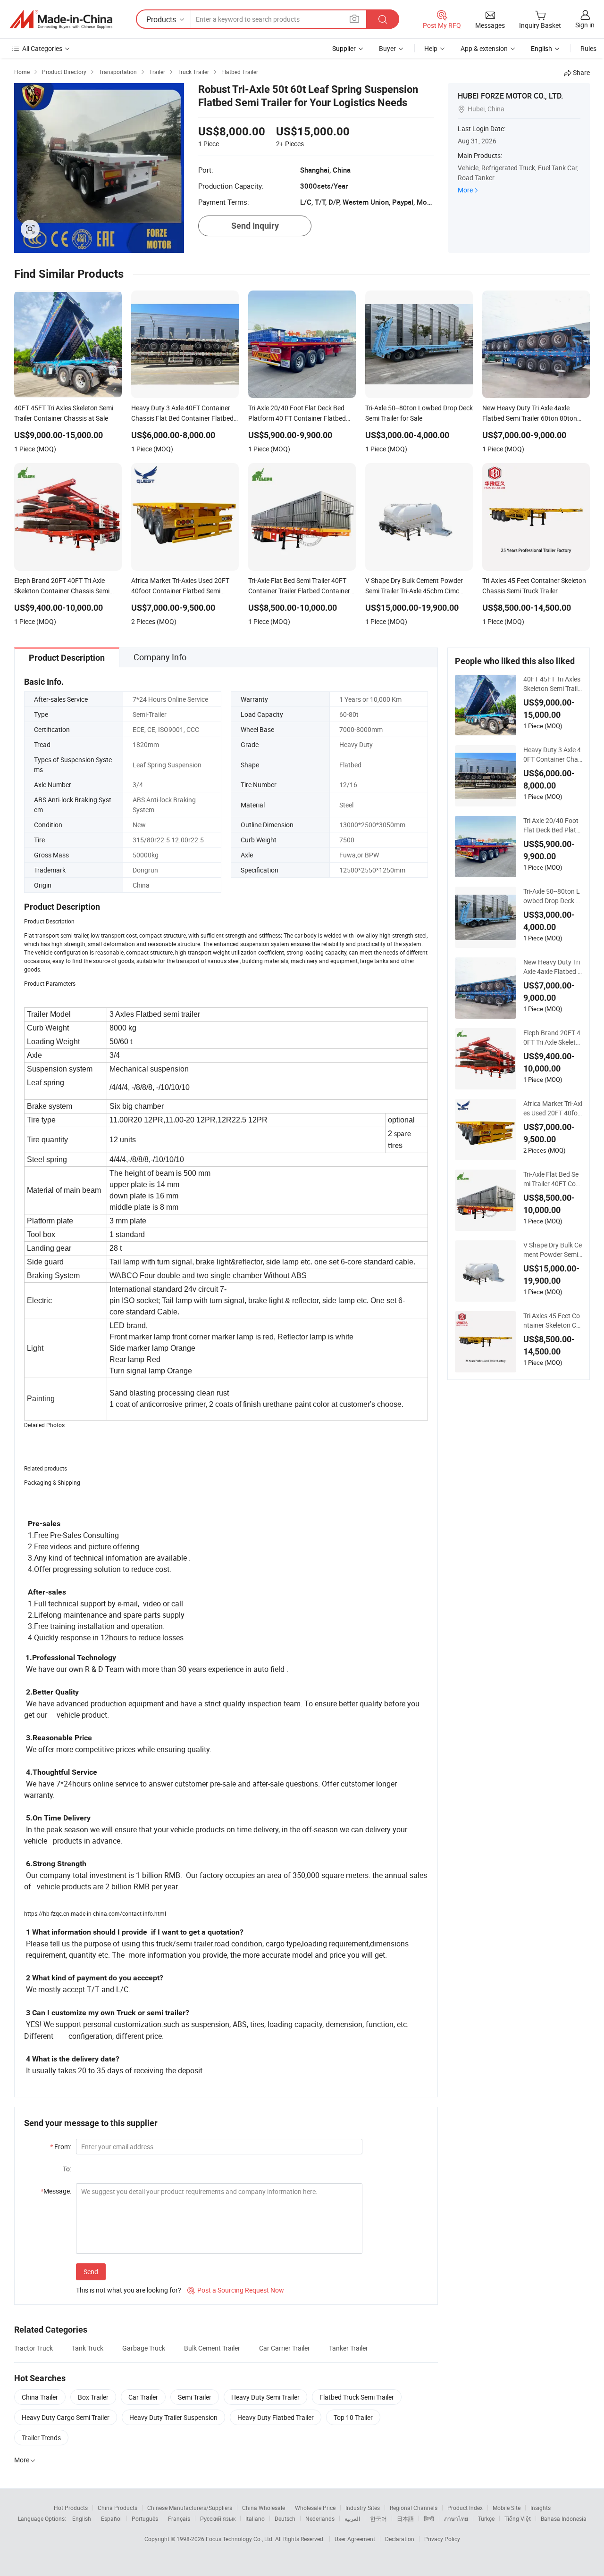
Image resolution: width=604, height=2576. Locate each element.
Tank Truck (88, 2348)
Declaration (400, 2539)
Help (431, 48)
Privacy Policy (442, 2539)
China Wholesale (264, 2508)
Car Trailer (143, 2397)
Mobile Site (507, 2508)
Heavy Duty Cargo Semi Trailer (66, 2417)
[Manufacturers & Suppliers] (61, 19)
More (465, 190)
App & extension (484, 48)
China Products (117, 2508)
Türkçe (486, 2518)
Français (179, 2518)
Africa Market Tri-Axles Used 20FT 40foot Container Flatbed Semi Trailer (553, 1108)
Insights (541, 2508)
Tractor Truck (34, 2348)
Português (145, 2518)
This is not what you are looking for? (129, 2290)
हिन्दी (429, 2518)
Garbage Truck (144, 2348)
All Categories (42, 48)
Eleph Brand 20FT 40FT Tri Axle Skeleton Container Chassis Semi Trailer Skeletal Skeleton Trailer (553, 1038)
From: (61, 2147)
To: (67, 2169)
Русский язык (218, 2518)
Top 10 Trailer (353, 2417)
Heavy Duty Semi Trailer (265, 2397)
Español (111, 2518)
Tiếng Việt (518, 2518)
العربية (352, 2518)
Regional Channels (414, 2508)
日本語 (405, 2518)
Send (91, 2272)
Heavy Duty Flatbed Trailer (276, 2417)
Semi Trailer (195, 2397)
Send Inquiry (255, 226)
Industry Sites (363, 2508)
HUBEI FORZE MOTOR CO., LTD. (510, 96)
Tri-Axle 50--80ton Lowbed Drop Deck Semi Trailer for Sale (552, 896)
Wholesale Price (315, 2508)
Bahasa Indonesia (564, 2518)
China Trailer (40, 2397)
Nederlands (320, 2518)
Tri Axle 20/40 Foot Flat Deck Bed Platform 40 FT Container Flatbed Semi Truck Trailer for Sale (553, 825)
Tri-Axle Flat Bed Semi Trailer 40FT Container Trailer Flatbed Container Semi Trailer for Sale (553, 1179)
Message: (56, 2191)
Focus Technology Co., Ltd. (240, 2539)
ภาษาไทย (456, 2518)
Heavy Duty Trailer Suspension (173, 2417)
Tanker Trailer (348, 2348)
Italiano (255, 2518)
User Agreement (355, 2539)
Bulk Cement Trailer (212, 2348)
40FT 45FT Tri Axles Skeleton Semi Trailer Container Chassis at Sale (552, 684)
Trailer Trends (41, 2438)
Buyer (387, 48)
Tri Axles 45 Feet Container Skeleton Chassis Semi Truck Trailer (553, 1321)
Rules (588, 48)
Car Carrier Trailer (285, 2348)
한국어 (378, 2518)
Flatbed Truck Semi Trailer (357, 2397)
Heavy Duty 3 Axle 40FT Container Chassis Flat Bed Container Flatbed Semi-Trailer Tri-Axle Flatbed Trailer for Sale (553, 755)
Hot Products (71, 2508)
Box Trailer (93, 2397)
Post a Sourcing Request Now (236, 2290)
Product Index (465, 2508)
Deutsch (285, 2518)
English (82, 2518)
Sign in (585, 25)
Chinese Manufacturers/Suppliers (190, 2508)
